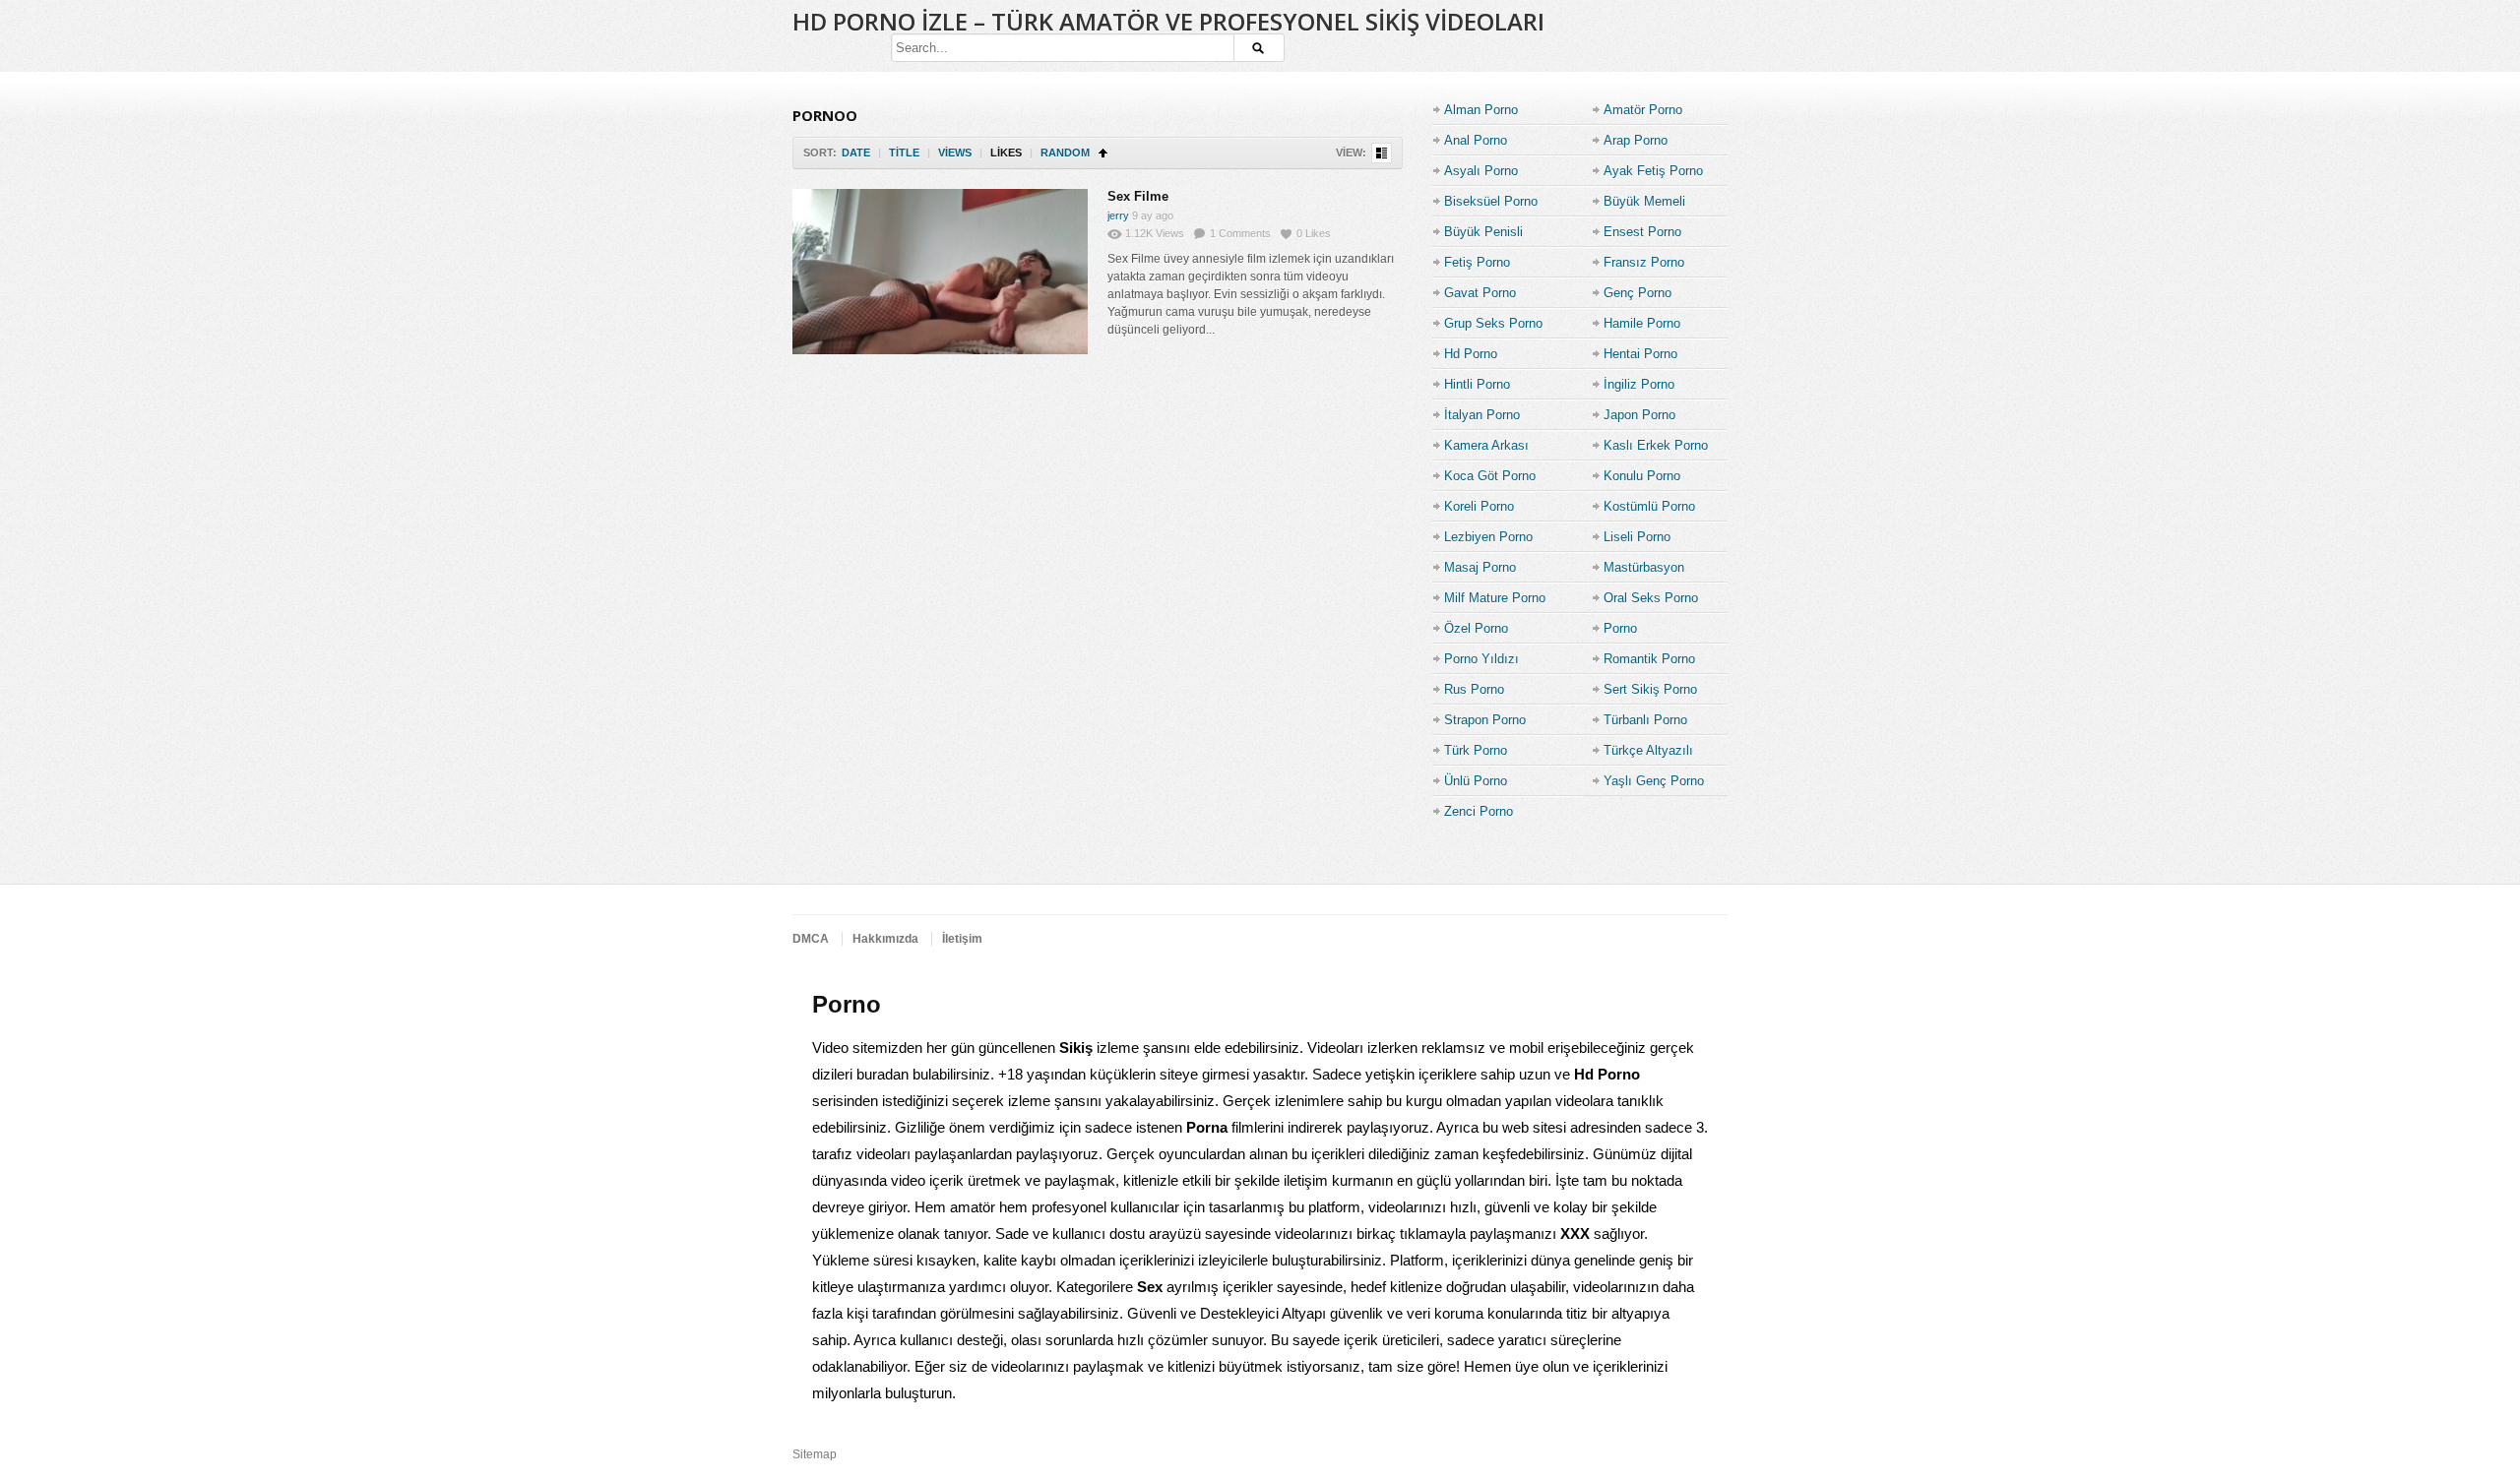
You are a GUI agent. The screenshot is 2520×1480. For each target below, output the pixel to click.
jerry (1118, 216)
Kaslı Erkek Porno (1656, 445)
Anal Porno (1476, 140)
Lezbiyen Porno (1488, 537)
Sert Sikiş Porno (1650, 689)
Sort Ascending (1103, 153)
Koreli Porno (1479, 506)
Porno (1620, 628)
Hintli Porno (1477, 384)
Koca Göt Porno (1490, 476)
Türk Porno (1476, 750)
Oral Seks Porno (1651, 598)
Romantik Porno (1649, 659)
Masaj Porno (1480, 567)
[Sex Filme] (940, 272)
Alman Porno (1481, 110)
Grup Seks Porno (1493, 323)
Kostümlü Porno (1649, 506)
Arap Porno (1636, 140)
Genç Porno (1638, 293)
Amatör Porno (1643, 110)
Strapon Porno (1485, 720)
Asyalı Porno (1481, 171)
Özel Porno (1476, 628)
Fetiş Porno (1477, 262)
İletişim (962, 939)
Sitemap (815, 1454)
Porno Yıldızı (1481, 659)
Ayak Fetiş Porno (1653, 171)
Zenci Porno (1479, 811)
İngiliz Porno (1639, 384)
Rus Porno (1474, 689)
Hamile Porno (1642, 323)
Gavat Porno (1480, 293)
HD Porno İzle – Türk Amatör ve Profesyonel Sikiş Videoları (1168, 21)
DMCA (811, 939)
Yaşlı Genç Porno (1654, 781)
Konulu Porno (1642, 476)
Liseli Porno (1637, 537)
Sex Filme (1138, 196)
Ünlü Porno (1476, 781)
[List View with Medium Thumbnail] (1382, 153)
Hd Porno (1471, 354)
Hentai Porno (1640, 354)
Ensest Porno (1642, 232)
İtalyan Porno (1482, 415)
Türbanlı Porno (1645, 720)
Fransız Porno (1644, 262)
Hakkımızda (885, 939)
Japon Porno (1639, 415)
